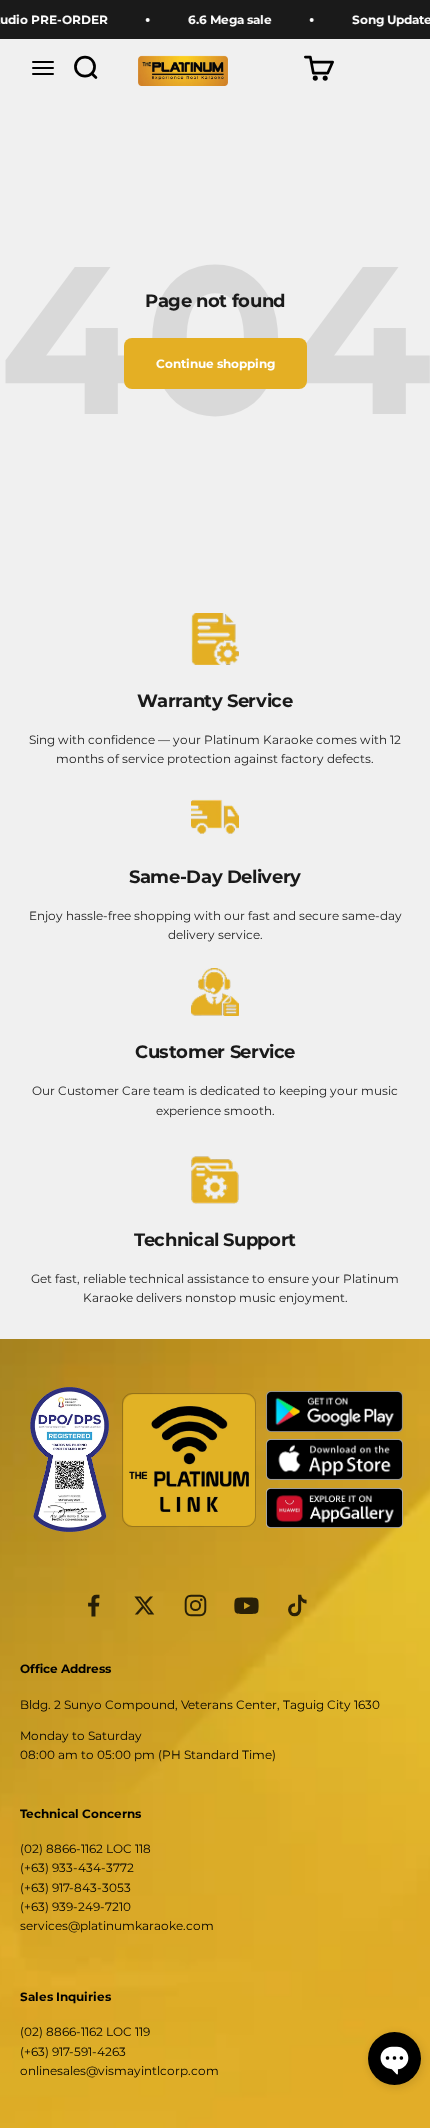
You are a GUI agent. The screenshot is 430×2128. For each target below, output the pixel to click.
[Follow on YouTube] (246, 1605)
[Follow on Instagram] (195, 1605)
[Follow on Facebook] (93, 1605)
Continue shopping (215, 363)
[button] (394, 2058)
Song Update (384, 19)
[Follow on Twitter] (144, 1605)
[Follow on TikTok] (297, 1605)
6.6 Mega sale (222, 19)
